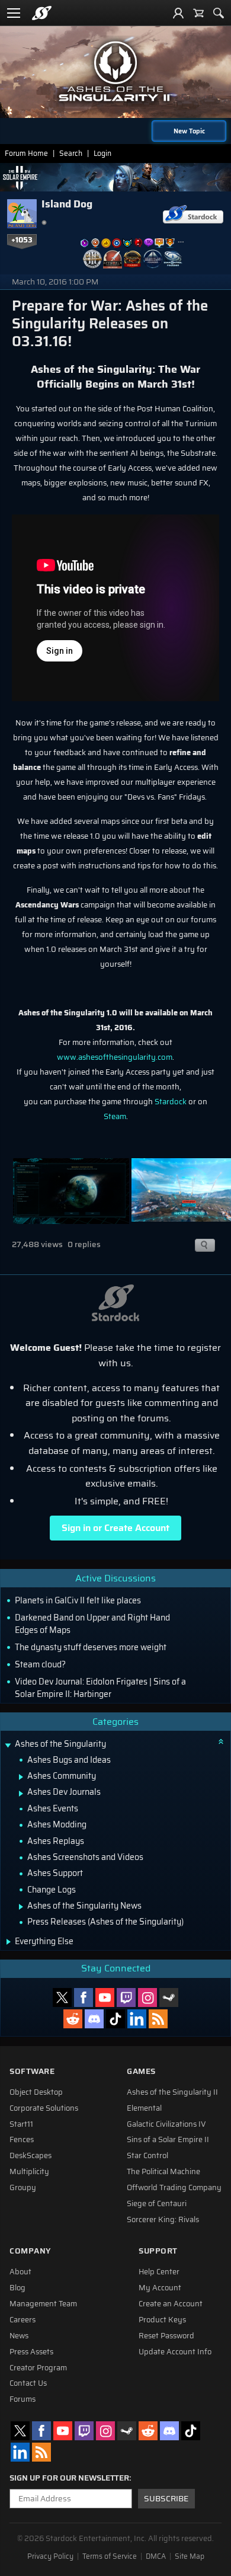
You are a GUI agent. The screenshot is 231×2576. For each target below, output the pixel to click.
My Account (160, 2288)
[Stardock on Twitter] (62, 1997)
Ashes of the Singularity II (172, 2092)
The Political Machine (163, 2172)
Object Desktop (36, 2092)
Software (32, 2071)
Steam (115, 1116)
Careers (23, 2320)
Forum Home (26, 153)
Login (102, 153)
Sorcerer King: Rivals (163, 2220)
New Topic (189, 131)
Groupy (23, 2188)
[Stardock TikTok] (115, 2019)
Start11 (21, 2124)
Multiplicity (29, 2172)
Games (141, 2071)
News (19, 2336)
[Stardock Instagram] (147, 1997)
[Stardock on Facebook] (84, 1997)
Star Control (147, 2156)
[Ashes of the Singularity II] (115, 71)
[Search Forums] (219, 13)
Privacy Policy (50, 2556)
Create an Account (171, 2304)
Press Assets (31, 2352)
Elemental (144, 2108)
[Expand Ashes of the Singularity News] (21, 1907)
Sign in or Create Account (115, 1528)
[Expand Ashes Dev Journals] (21, 1794)
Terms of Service (110, 2556)
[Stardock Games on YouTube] (105, 1997)
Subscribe (166, 2499)
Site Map (190, 2556)
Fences (22, 2140)
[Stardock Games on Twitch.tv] (126, 1997)
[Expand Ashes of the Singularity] (8, 1745)
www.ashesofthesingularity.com (115, 1057)
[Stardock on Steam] (169, 1997)
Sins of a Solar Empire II (168, 2140)
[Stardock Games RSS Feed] (158, 2019)
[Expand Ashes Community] (21, 1777)
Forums (23, 2399)
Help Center (159, 2272)
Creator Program (38, 2368)
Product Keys (162, 2320)
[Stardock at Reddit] (73, 2019)
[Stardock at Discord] (94, 2019)
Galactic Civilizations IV (166, 2124)
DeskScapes (31, 2156)
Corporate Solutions (44, 2108)
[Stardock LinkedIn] (137, 2019)
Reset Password (166, 2336)
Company (30, 2251)
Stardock (171, 1102)
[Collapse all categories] (221, 1741)
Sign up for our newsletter (69, 2478)
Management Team (43, 2304)
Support (158, 2251)
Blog (17, 2288)
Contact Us (28, 2383)
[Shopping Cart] (198, 13)
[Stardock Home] (42, 13)
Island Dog (67, 204)
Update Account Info (175, 2352)
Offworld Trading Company (174, 2188)
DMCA (156, 2556)
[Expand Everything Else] (9, 1942)
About (20, 2272)
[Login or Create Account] (178, 13)
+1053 (22, 240)
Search (71, 153)
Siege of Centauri (157, 2204)
